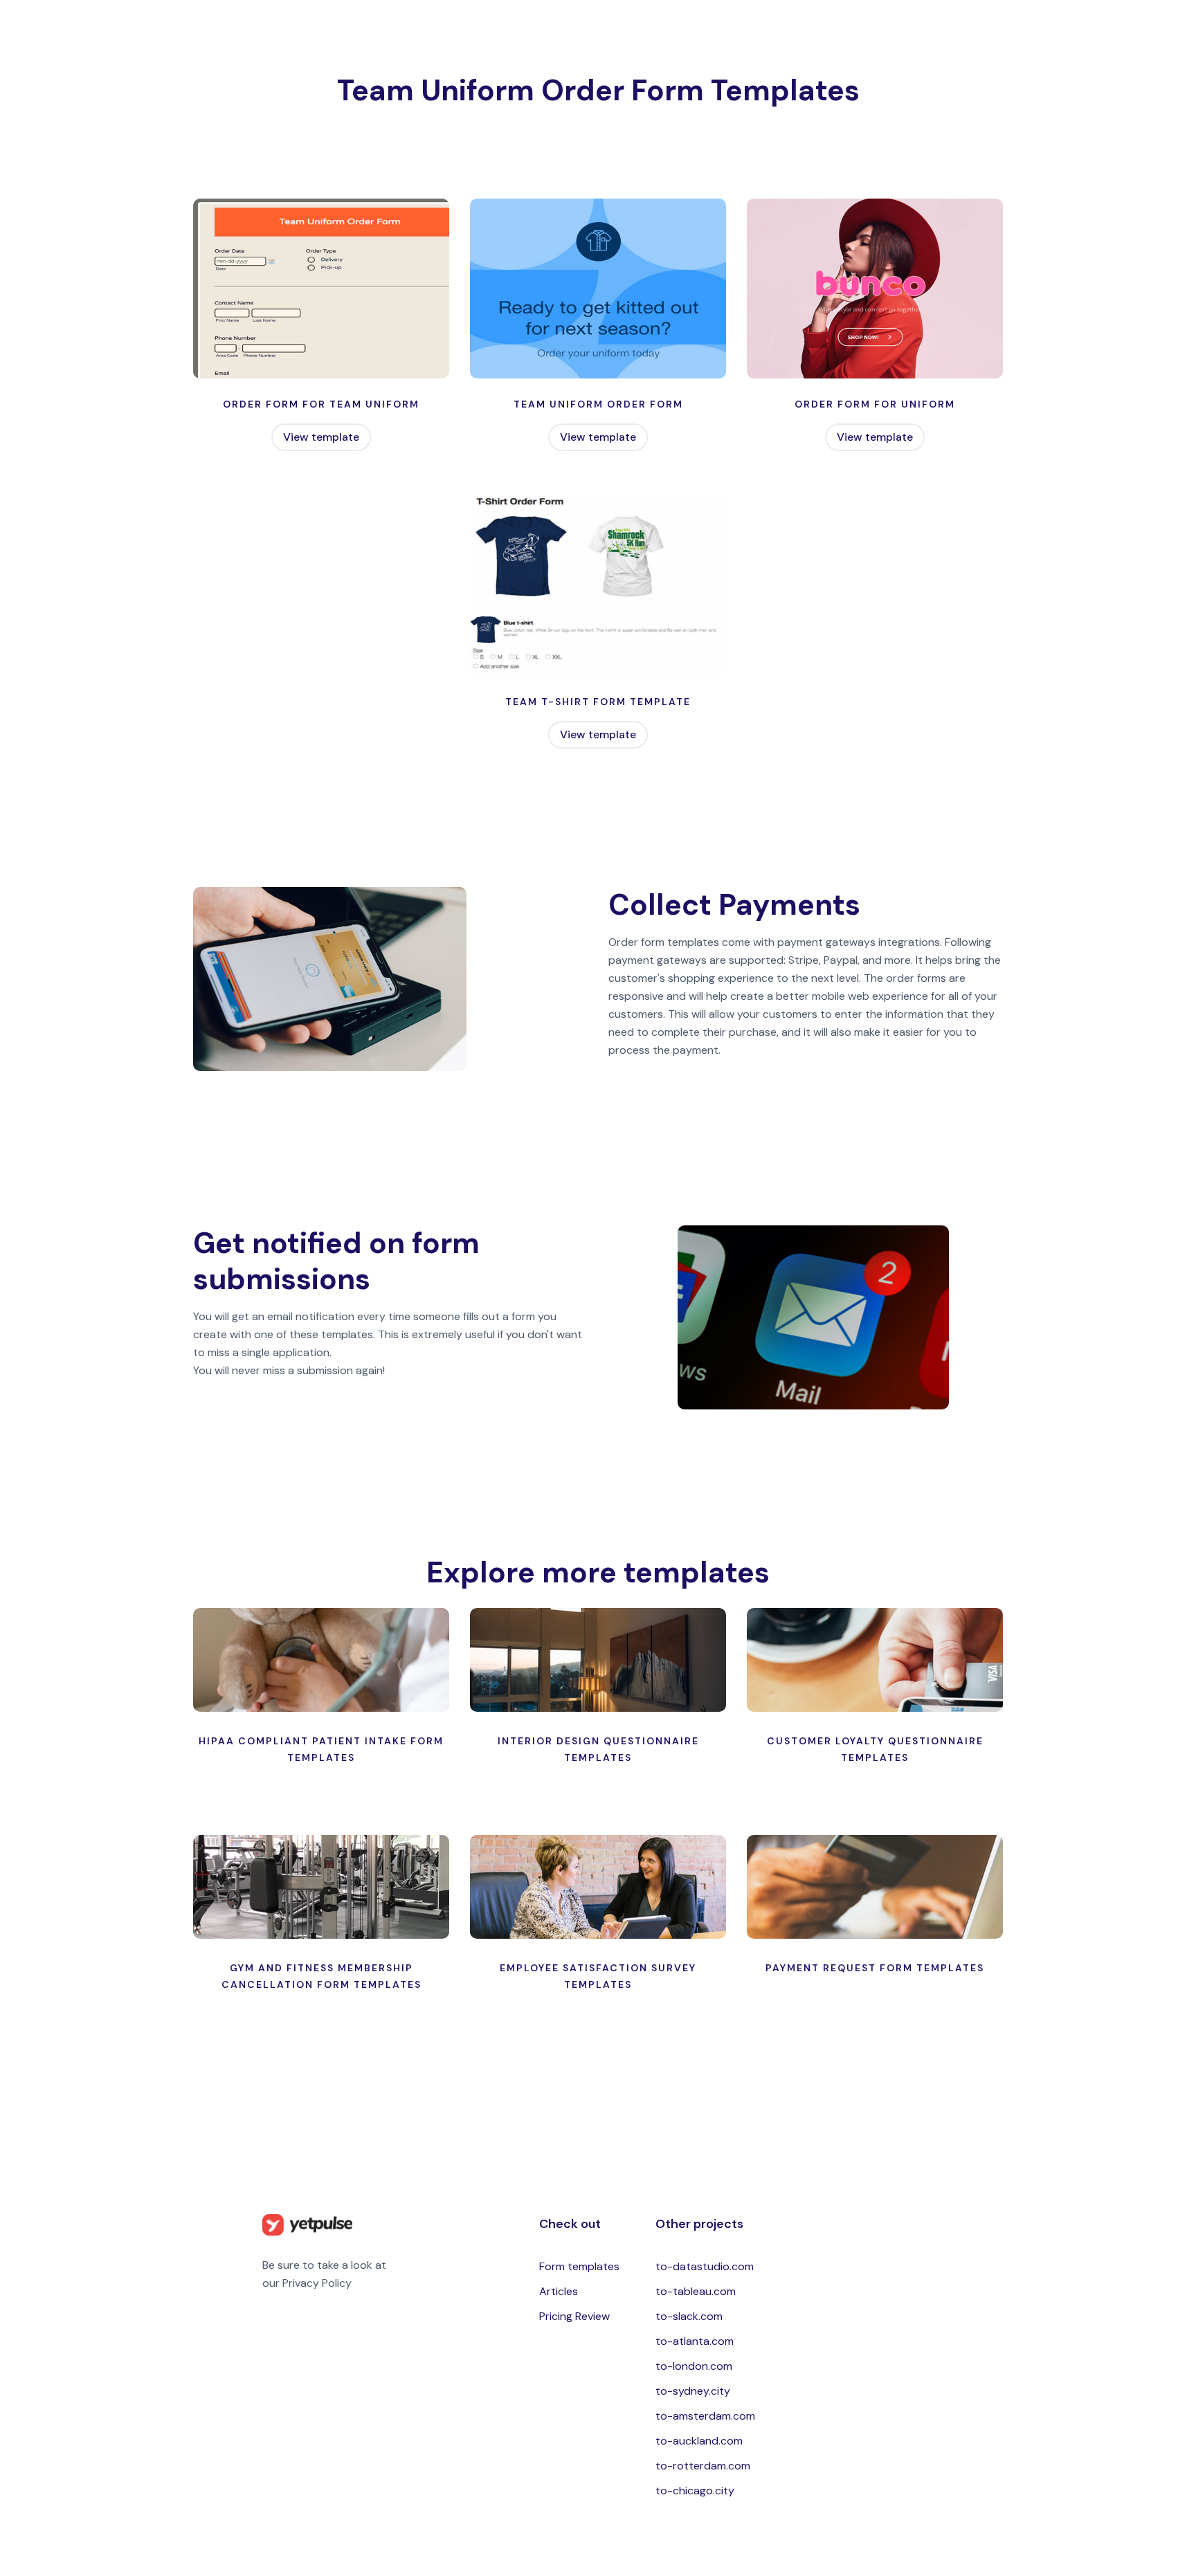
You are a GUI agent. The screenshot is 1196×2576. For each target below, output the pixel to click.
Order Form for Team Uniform (321, 404)
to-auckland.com (699, 2441)
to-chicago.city (695, 2491)
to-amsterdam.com (705, 2416)
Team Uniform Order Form (598, 404)
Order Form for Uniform (875, 404)
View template (321, 437)
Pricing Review (574, 2316)
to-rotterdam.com (703, 2466)
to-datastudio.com (705, 2266)
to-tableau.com (696, 2291)
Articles (559, 2291)
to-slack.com (689, 2316)
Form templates (579, 2266)
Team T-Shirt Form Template (598, 702)
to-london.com (694, 2366)
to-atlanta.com (695, 2341)
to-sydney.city (693, 2391)
